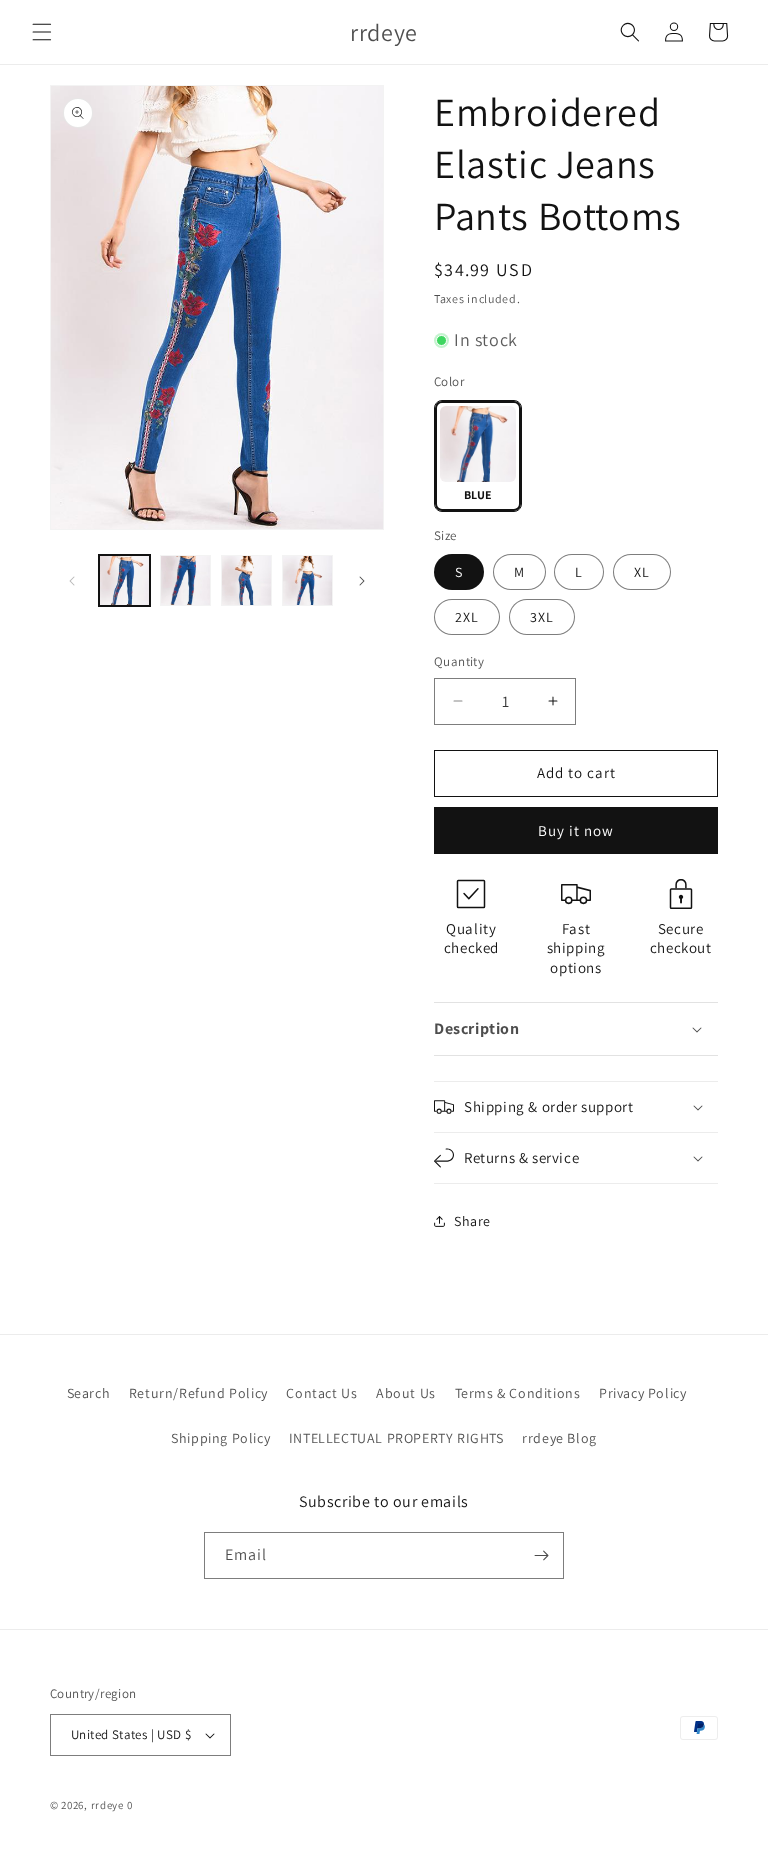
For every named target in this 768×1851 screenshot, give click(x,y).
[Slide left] (72, 581)
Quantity (459, 661)
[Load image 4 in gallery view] (307, 580)
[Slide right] (362, 581)
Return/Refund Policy (198, 1393)
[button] (42, 32)
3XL (542, 617)
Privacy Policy (642, 1393)
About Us (406, 1393)
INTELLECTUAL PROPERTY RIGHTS (396, 1438)
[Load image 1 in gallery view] (124, 580)
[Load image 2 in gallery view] (185, 580)
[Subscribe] (541, 1555)
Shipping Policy (220, 1438)
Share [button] (472, 1221)
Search (89, 1393)
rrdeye (107, 1805)
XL (642, 572)
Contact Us (321, 1393)
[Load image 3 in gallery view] (246, 580)
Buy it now (576, 830)
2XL (467, 617)
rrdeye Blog (559, 1438)
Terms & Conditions (518, 1393)
